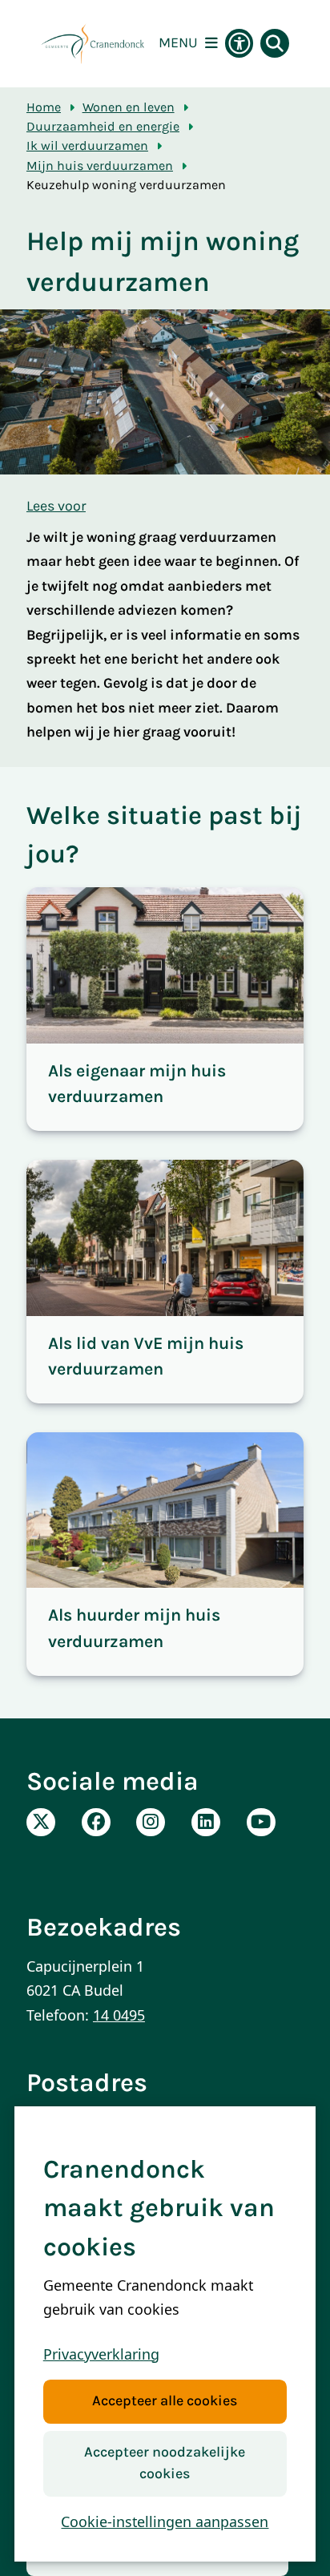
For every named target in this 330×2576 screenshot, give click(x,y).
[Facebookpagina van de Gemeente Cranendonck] (96, 1823)
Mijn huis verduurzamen (100, 166)
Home (44, 107)
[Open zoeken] (275, 43)
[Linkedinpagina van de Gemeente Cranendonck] (206, 1823)
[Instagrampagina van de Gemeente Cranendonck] (151, 1823)
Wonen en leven (129, 107)
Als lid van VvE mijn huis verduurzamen (146, 1356)
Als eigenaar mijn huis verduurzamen (137, 1083)
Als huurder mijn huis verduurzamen (134, 1627)
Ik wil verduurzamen (87, 145)
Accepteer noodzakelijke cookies (165, 2463)
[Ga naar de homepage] (93, 44)
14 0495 (119, 2015)
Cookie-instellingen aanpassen (165, 2521)
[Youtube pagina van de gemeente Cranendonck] (261, 1823)
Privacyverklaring (101, 2354)
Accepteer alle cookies (165, 2401)
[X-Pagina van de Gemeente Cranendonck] (41, 1823)
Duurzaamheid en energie (103, 126)
